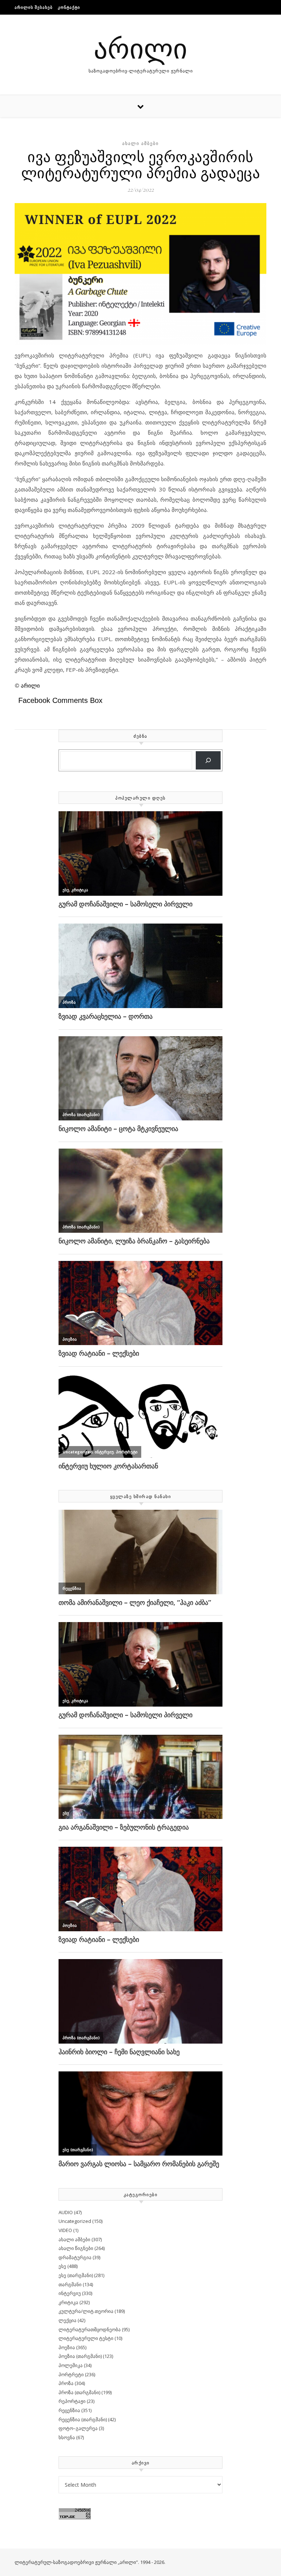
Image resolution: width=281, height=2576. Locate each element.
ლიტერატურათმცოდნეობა (90, 2329)
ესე (62, 2266)
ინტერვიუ (70, 2293)
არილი (140, 47)
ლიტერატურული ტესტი (86, 2338)
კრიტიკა (68, 2302)
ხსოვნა (67, 2437)
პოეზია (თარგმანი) (80, 2356)
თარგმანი (70, 2284)
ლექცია (68, 2320)
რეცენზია (69, 2410)
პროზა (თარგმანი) (79, 2392)
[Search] (208, 761)
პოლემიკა (71, 2365)
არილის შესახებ (34, 7)
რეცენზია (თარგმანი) (83, 2419)
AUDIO (66, 2212)
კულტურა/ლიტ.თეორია (86, 2311)
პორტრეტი (71, 2374)
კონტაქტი (69, 7)
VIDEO (65, 2230)
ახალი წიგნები (76, 2248)
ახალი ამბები (140, 143)
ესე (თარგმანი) (76, 2275)
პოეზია (67, 2347)
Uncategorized (75, 2221)
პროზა (66, 2383)
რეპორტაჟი (72, 2401)
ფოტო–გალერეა (78, 2428)
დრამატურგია (75, 2257)
